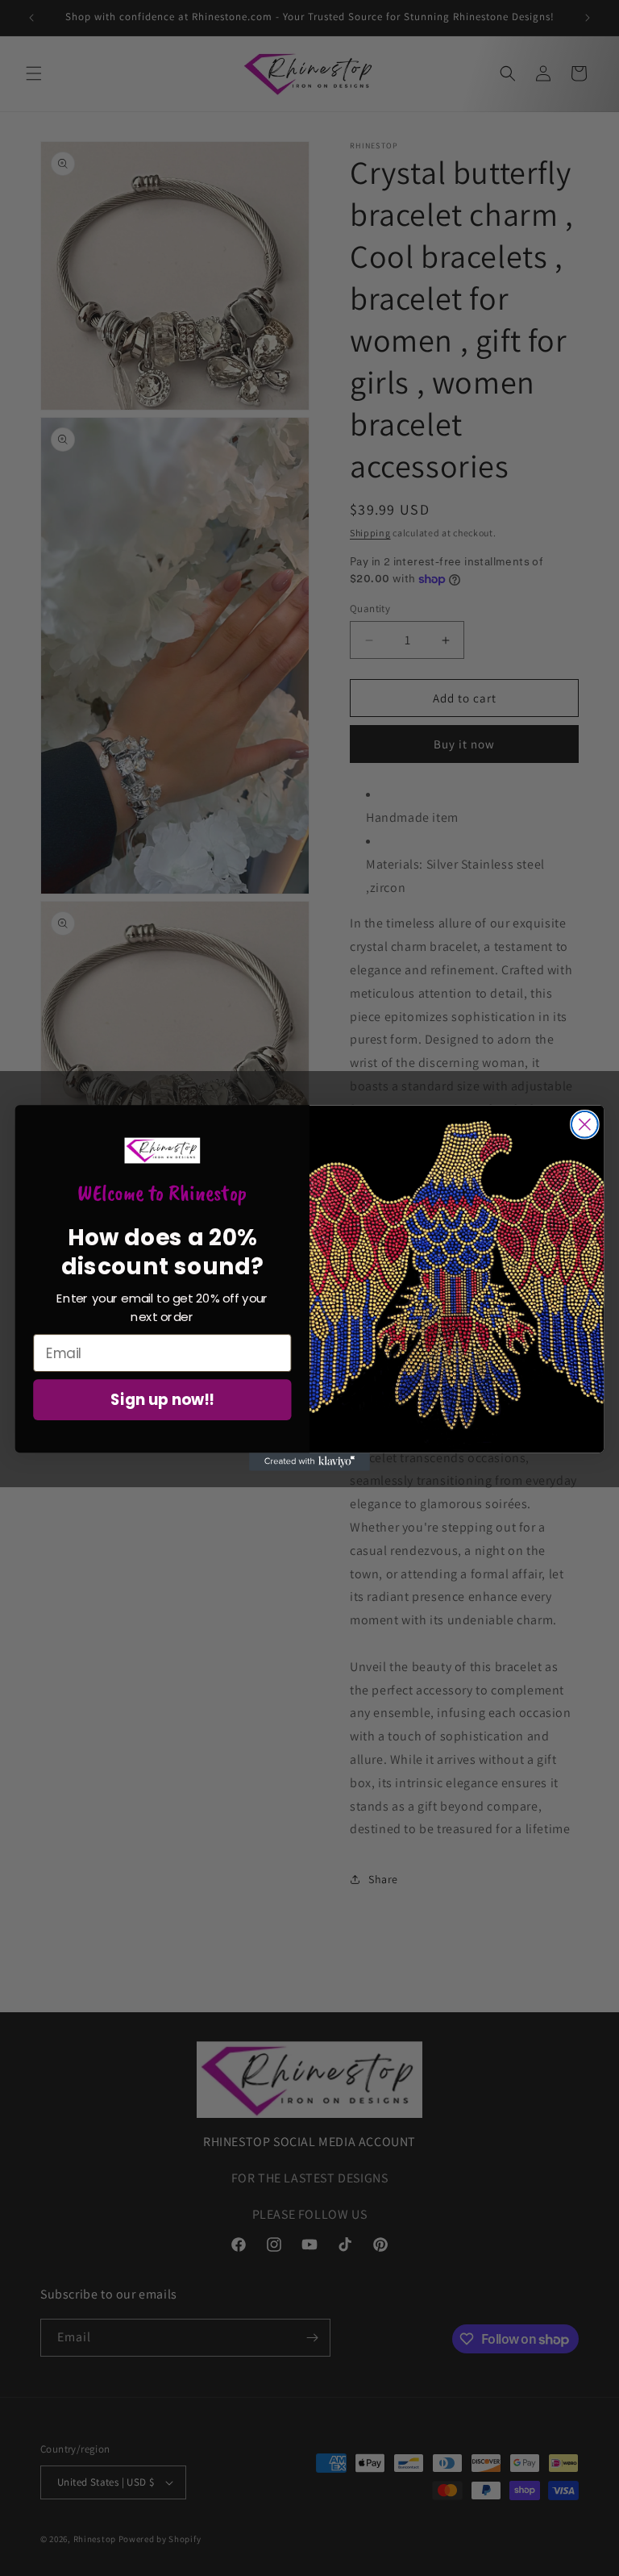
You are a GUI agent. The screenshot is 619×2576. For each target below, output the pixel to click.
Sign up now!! (162, 1400)
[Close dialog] (585, 1125)
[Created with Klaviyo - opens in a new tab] (309, 1461)
